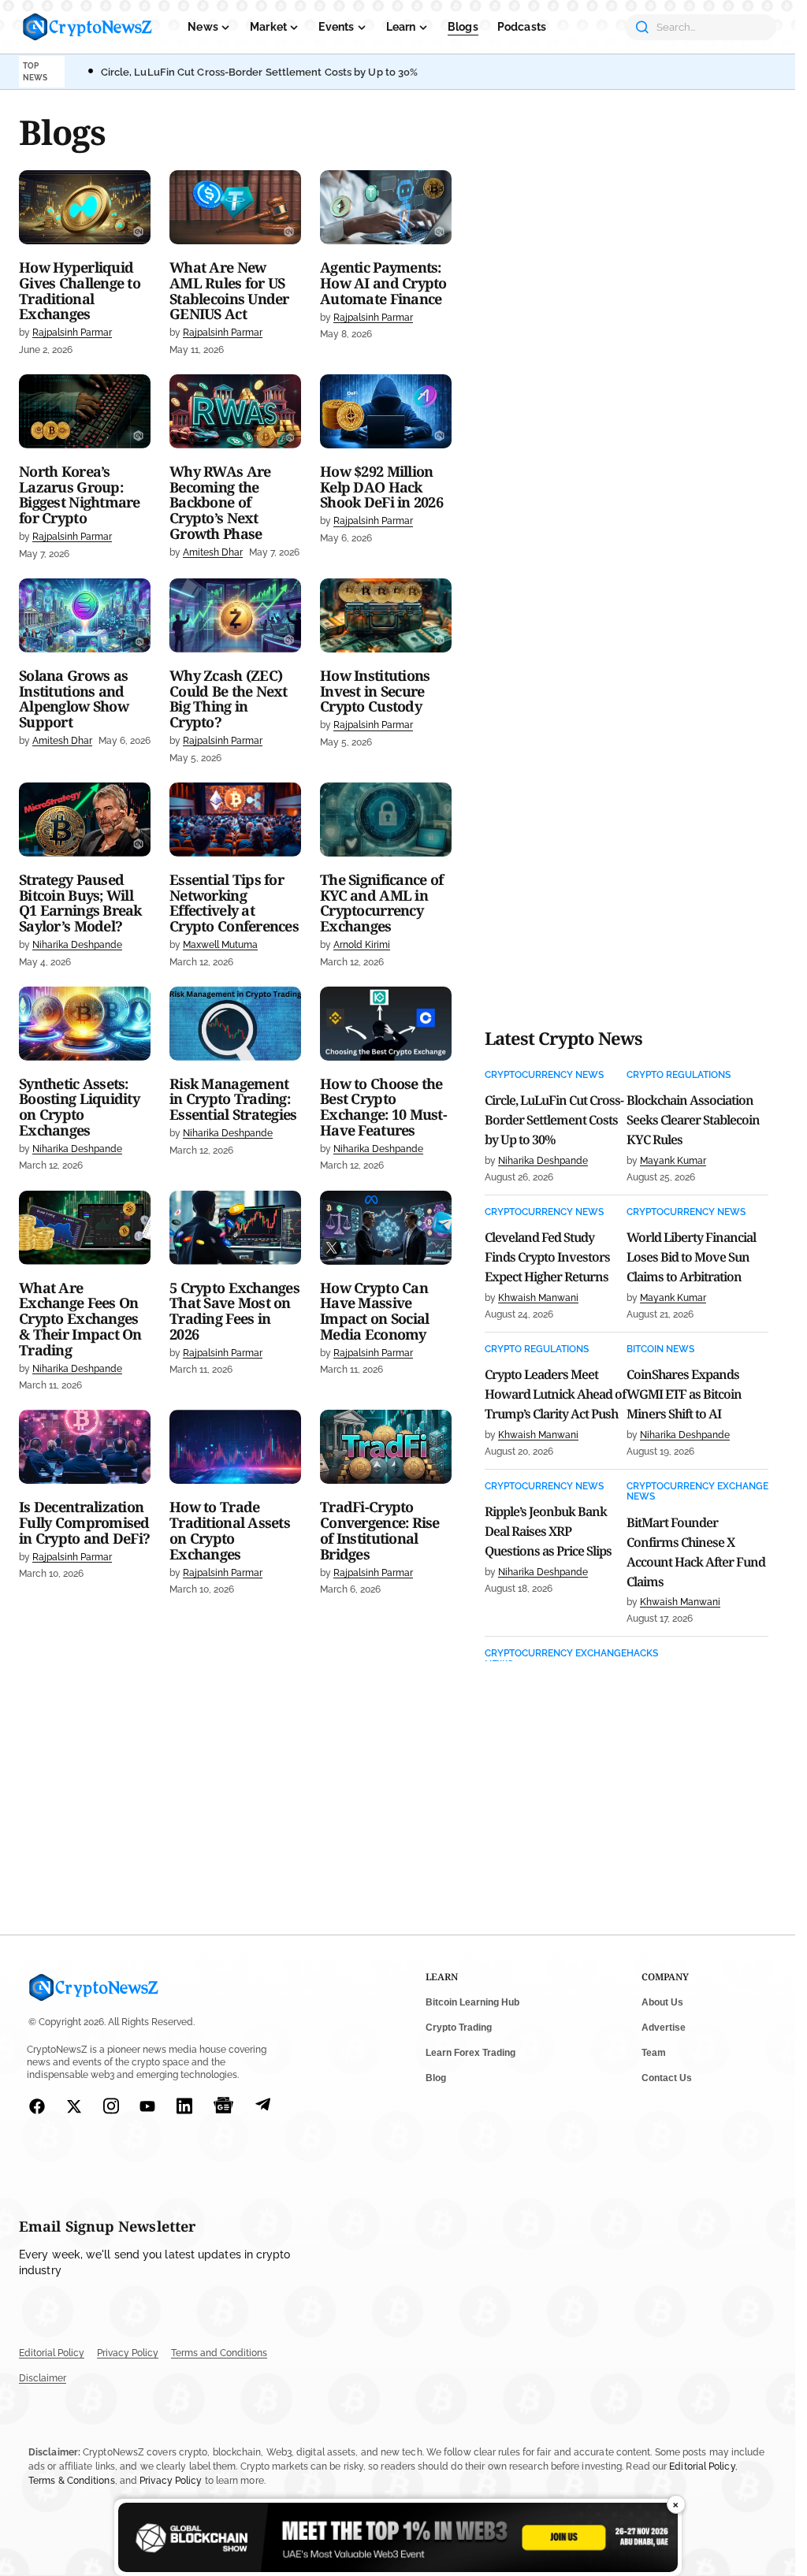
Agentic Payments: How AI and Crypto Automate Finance (383, 283)
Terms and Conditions (219, 2353)
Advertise (664, 2028)
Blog (436, 2078)
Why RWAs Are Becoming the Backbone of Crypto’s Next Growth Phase (220, 503)
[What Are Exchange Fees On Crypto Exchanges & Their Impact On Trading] (85, 1228)
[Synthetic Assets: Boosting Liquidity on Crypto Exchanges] (85, 1024)
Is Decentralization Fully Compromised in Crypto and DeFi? (84, 1523)
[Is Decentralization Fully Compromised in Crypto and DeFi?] (85, 1447)
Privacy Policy (128, 2353)
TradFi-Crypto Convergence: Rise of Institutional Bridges (380, 1531)
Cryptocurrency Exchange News (697, 1492)
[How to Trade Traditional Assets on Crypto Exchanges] (235, 1447)
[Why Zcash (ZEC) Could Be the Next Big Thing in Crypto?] (235, 615)
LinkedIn (185, 2106)
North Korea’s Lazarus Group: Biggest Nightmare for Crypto (80, 495)
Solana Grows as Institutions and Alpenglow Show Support (74, 699)
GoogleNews (224, 2106)
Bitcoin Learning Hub (472, 2002)
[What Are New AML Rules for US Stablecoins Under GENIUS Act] (235, 207)
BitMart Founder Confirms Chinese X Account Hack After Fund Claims (696, 1552)
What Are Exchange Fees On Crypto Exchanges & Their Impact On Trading (80, 1320)
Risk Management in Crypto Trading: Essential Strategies (233, 1100)
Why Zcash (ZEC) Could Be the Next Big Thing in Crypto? (229, 699)
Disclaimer (43, 2378)
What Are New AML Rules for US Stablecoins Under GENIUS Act (229, 291)
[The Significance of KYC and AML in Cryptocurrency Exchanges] (386, 820)
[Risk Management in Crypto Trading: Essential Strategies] (235, 1024)
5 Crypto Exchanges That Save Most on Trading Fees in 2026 (234, 1312)
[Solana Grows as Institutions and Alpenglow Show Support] (85, 615)
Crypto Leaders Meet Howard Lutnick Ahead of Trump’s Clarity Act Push (555, 1394)
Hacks (642, 1654)
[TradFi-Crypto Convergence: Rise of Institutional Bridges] (386, 1447)
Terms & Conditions (72, 2481)
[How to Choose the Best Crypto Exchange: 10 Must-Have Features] (386, 1024)
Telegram (263, 2106)
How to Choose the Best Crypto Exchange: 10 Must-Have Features (383, 1108)
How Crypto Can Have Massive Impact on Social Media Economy (374, 1312)
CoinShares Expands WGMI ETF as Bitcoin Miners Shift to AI (684, 1394)
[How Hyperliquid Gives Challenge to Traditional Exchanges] (85, 207)
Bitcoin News (660, 1349)
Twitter (74, 2106)
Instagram (112, 2106)
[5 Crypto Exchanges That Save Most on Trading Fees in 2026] (235, 1228)
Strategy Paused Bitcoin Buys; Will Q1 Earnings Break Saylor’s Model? (80, 903)
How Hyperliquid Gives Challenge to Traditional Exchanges (80, 291)
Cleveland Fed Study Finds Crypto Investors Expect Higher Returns (547, 1257)
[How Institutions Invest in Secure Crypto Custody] (386, 615)
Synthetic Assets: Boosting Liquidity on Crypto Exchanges (79, 1108)
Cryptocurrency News (544, 1075)
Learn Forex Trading (470, 2053)
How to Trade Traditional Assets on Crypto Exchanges (230, 1531)
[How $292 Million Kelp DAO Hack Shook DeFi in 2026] (386, 411)
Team (654, 2053)
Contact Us (667, 2078)
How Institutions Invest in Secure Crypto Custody (375, 691)
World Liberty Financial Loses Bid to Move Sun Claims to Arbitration (691, 1257)
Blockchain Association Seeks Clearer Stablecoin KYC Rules (693, 1120)
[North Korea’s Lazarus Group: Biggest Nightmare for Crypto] (85, 411)
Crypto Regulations (679, 1075)
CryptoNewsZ (87, 27)
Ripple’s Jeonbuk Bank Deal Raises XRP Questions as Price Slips (548, 1531)
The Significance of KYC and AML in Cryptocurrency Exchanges (381, 903)
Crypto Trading (459, 2028)
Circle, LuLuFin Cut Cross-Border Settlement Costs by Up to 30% (260, 72)
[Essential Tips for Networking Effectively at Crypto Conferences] (235, 820)
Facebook (37, 2106)
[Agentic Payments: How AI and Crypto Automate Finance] (386, 207)
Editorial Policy (52, 2353)
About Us (662, 2002)
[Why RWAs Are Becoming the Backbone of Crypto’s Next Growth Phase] (235, 411)
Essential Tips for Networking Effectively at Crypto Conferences (234, 903)
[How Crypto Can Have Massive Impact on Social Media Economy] (386, 1228)
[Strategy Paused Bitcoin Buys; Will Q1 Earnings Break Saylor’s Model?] (85, 820)
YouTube (148, 2106)
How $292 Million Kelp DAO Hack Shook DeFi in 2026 (381, 487)
